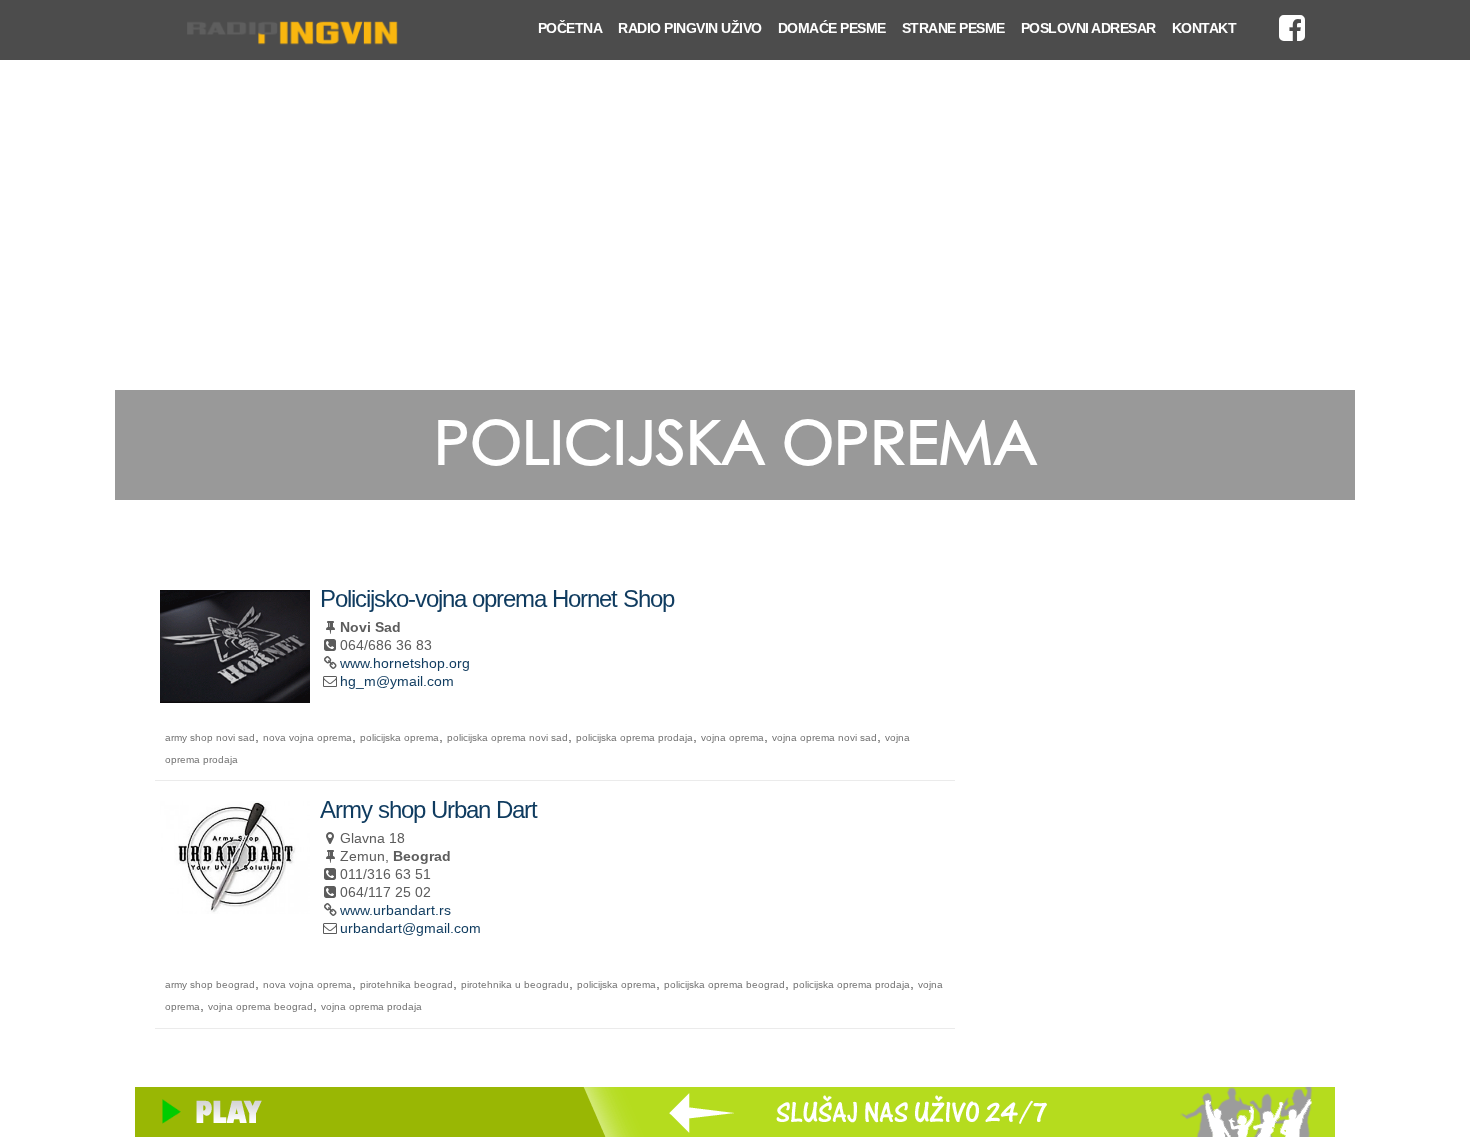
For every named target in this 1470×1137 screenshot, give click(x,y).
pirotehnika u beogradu (515, 984)
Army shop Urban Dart (428, 809)
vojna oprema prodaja (371, 1006)
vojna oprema (732, 737)
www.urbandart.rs (395, 910)
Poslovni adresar (1088, 28)
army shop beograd (210, 984)
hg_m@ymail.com (397, 681)
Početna (570, 28)
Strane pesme (953, 28)
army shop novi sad (210, 737)
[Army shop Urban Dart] (235, 905)
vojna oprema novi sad (824, 737)
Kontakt (1204, 28)
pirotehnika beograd (406, 984)
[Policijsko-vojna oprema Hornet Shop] (235, 694)
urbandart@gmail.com (410, 928)
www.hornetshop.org (405, 663)
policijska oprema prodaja (634, 737)
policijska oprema (399, 737)
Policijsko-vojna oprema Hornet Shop (497, 598)
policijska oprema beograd (724, 984)
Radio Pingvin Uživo (690, 28)
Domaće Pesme (832, 28)
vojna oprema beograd (260, 1006)
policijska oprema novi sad (507, 737)
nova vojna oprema (307, 737)
